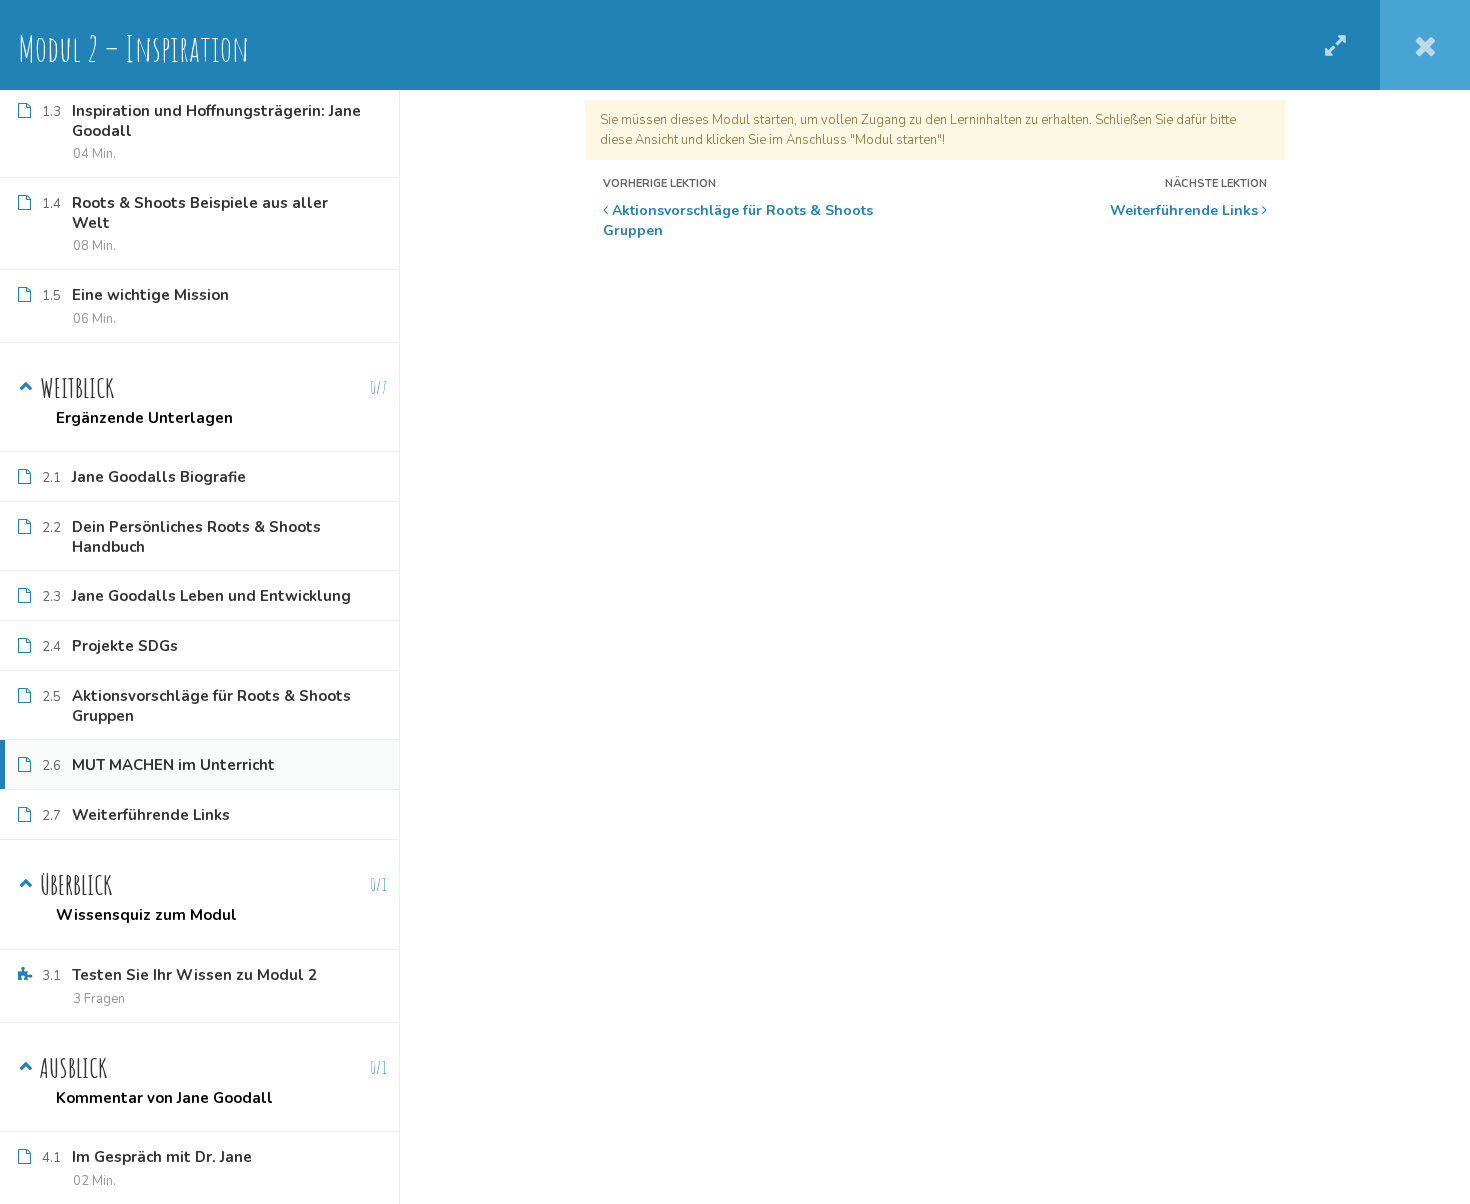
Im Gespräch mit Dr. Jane (162, 1157)
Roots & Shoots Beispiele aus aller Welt (200, 213)
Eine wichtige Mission (150, 295)
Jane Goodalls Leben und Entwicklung (211, 596)
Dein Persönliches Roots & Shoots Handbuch (196, 537)
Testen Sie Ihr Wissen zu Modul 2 (194, 975)
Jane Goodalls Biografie (159, 477)
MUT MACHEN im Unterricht (173, 765)
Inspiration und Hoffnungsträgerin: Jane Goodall (216, 121)
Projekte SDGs (125, 646)
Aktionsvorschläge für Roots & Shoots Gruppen (738, 220)
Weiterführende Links (1186, 210)
